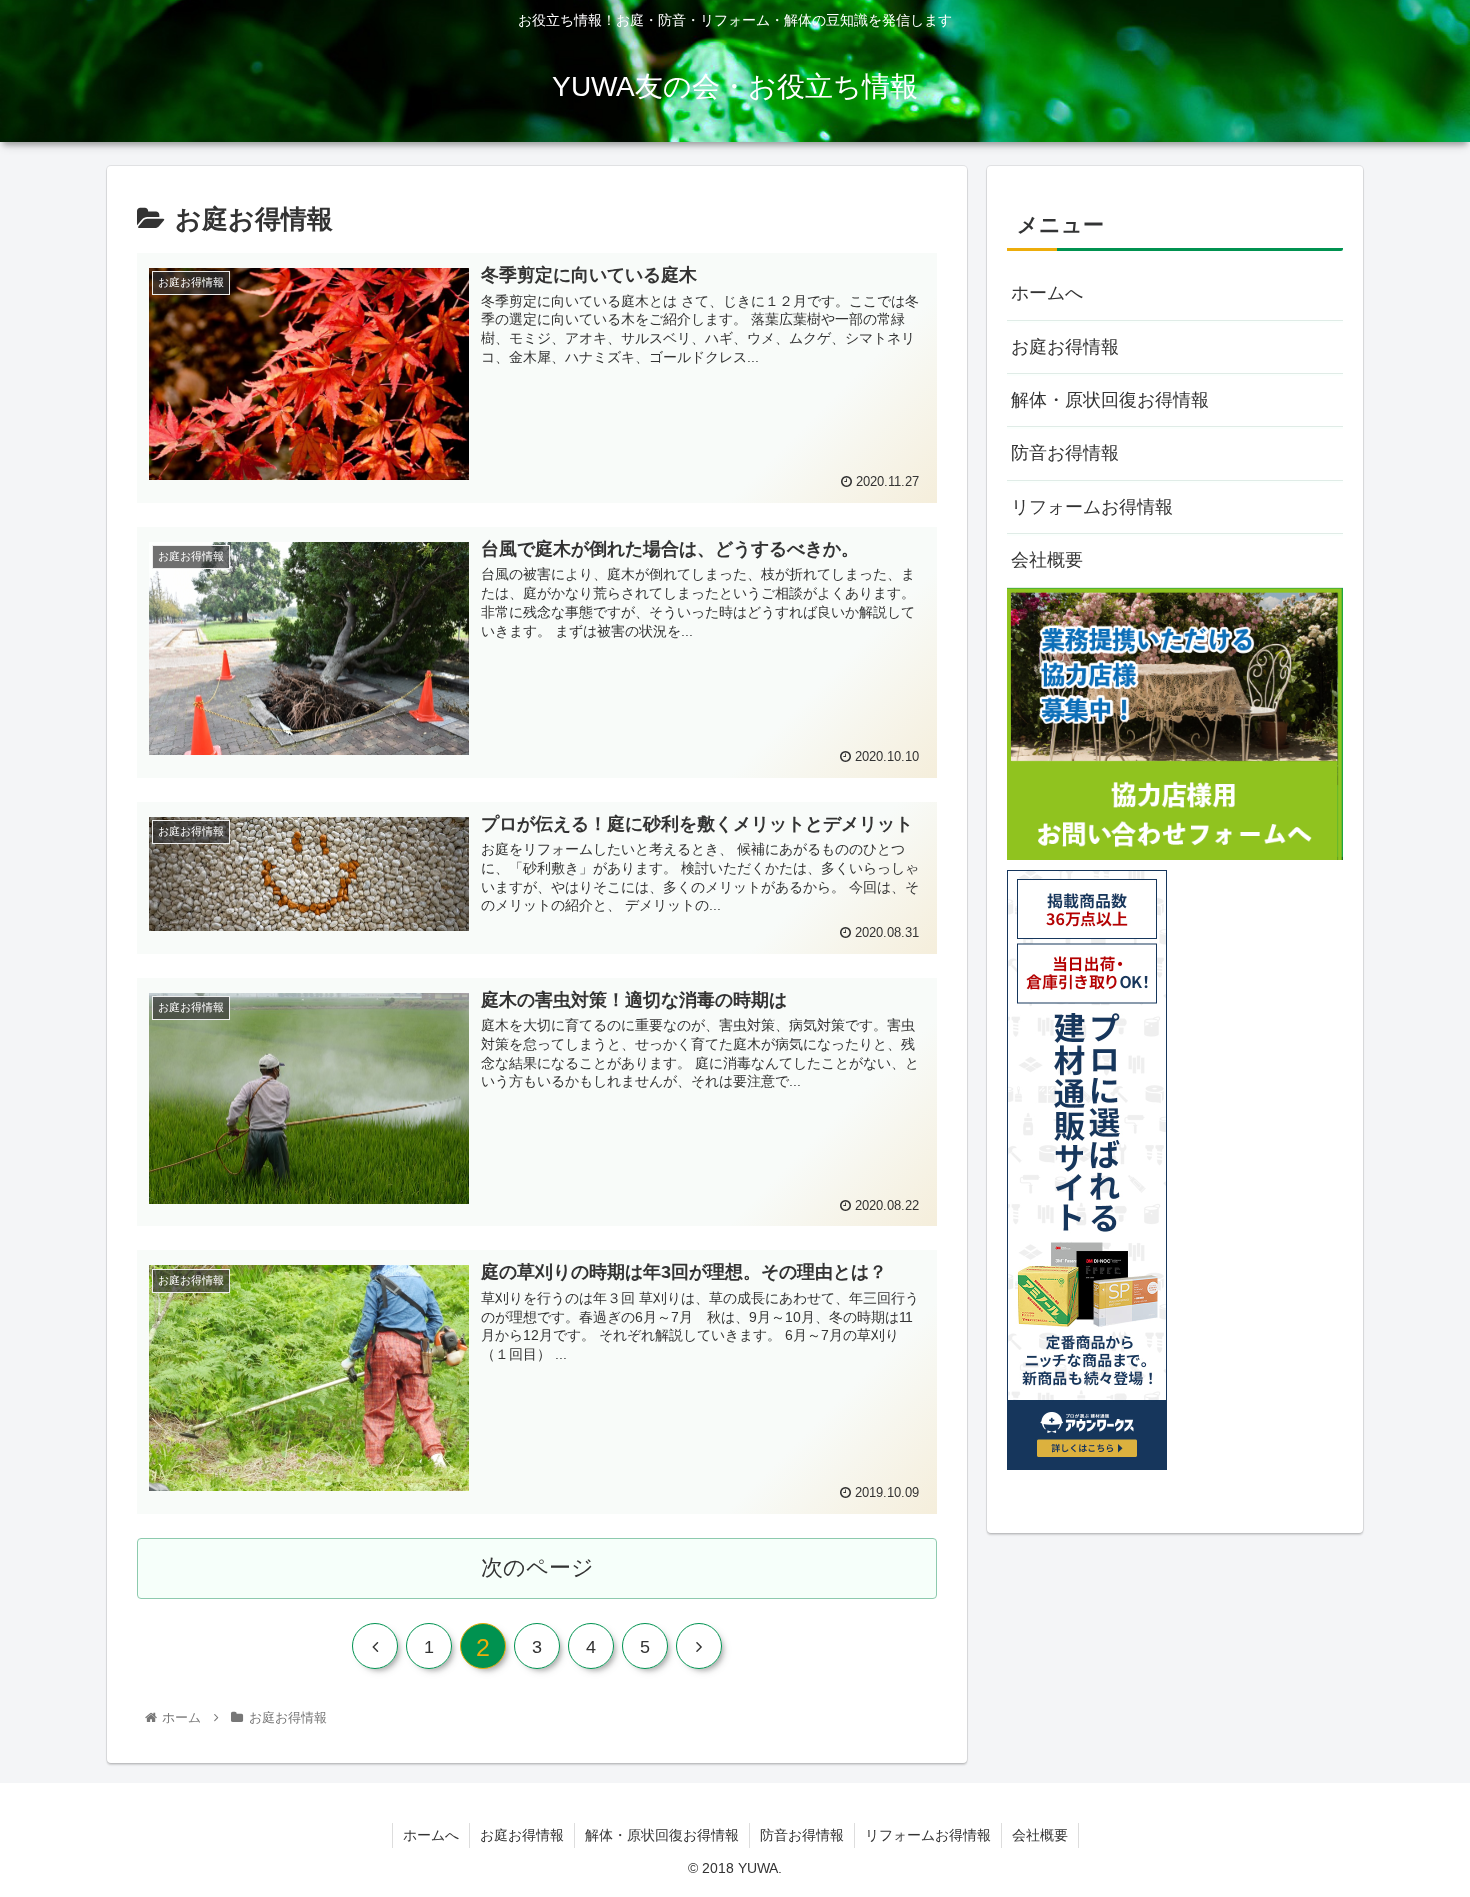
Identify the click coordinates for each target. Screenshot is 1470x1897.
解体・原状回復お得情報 (1110, 400)
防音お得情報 (1065, 453)
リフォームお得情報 (1092, 507)
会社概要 (1047, 560)
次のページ (537, 1567)
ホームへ (1047, 293)
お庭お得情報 (1065, 347)
